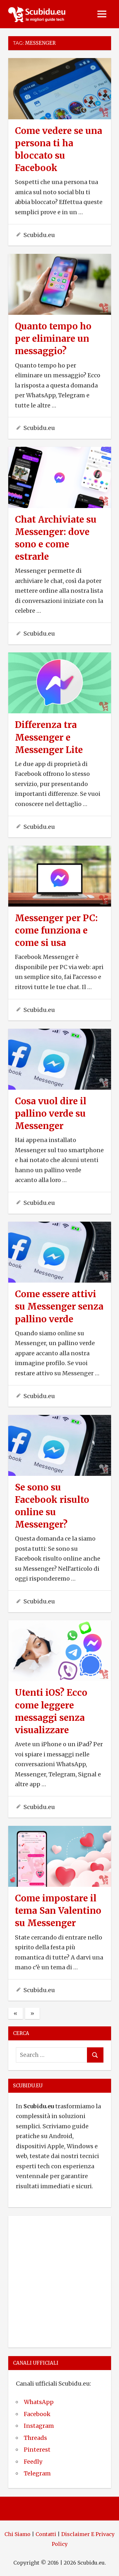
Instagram (39, 2426)
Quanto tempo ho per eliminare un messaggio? (53, 339)
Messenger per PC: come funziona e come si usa (56, 930)
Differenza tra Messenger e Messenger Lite (49, 737)
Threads (35, 2438)
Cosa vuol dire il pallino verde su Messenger (51, 1113)
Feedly (33, 2462)
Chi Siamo (17, 2534)
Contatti (46, 2534)
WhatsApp (39, 2402)
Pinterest (37, 2450)
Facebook (37, 2414)
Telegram (37, 2473)
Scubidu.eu (39, 235)
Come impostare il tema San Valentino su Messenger (58, 1911)
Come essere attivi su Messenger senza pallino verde (59, 1306)
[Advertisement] (60, 2280)
